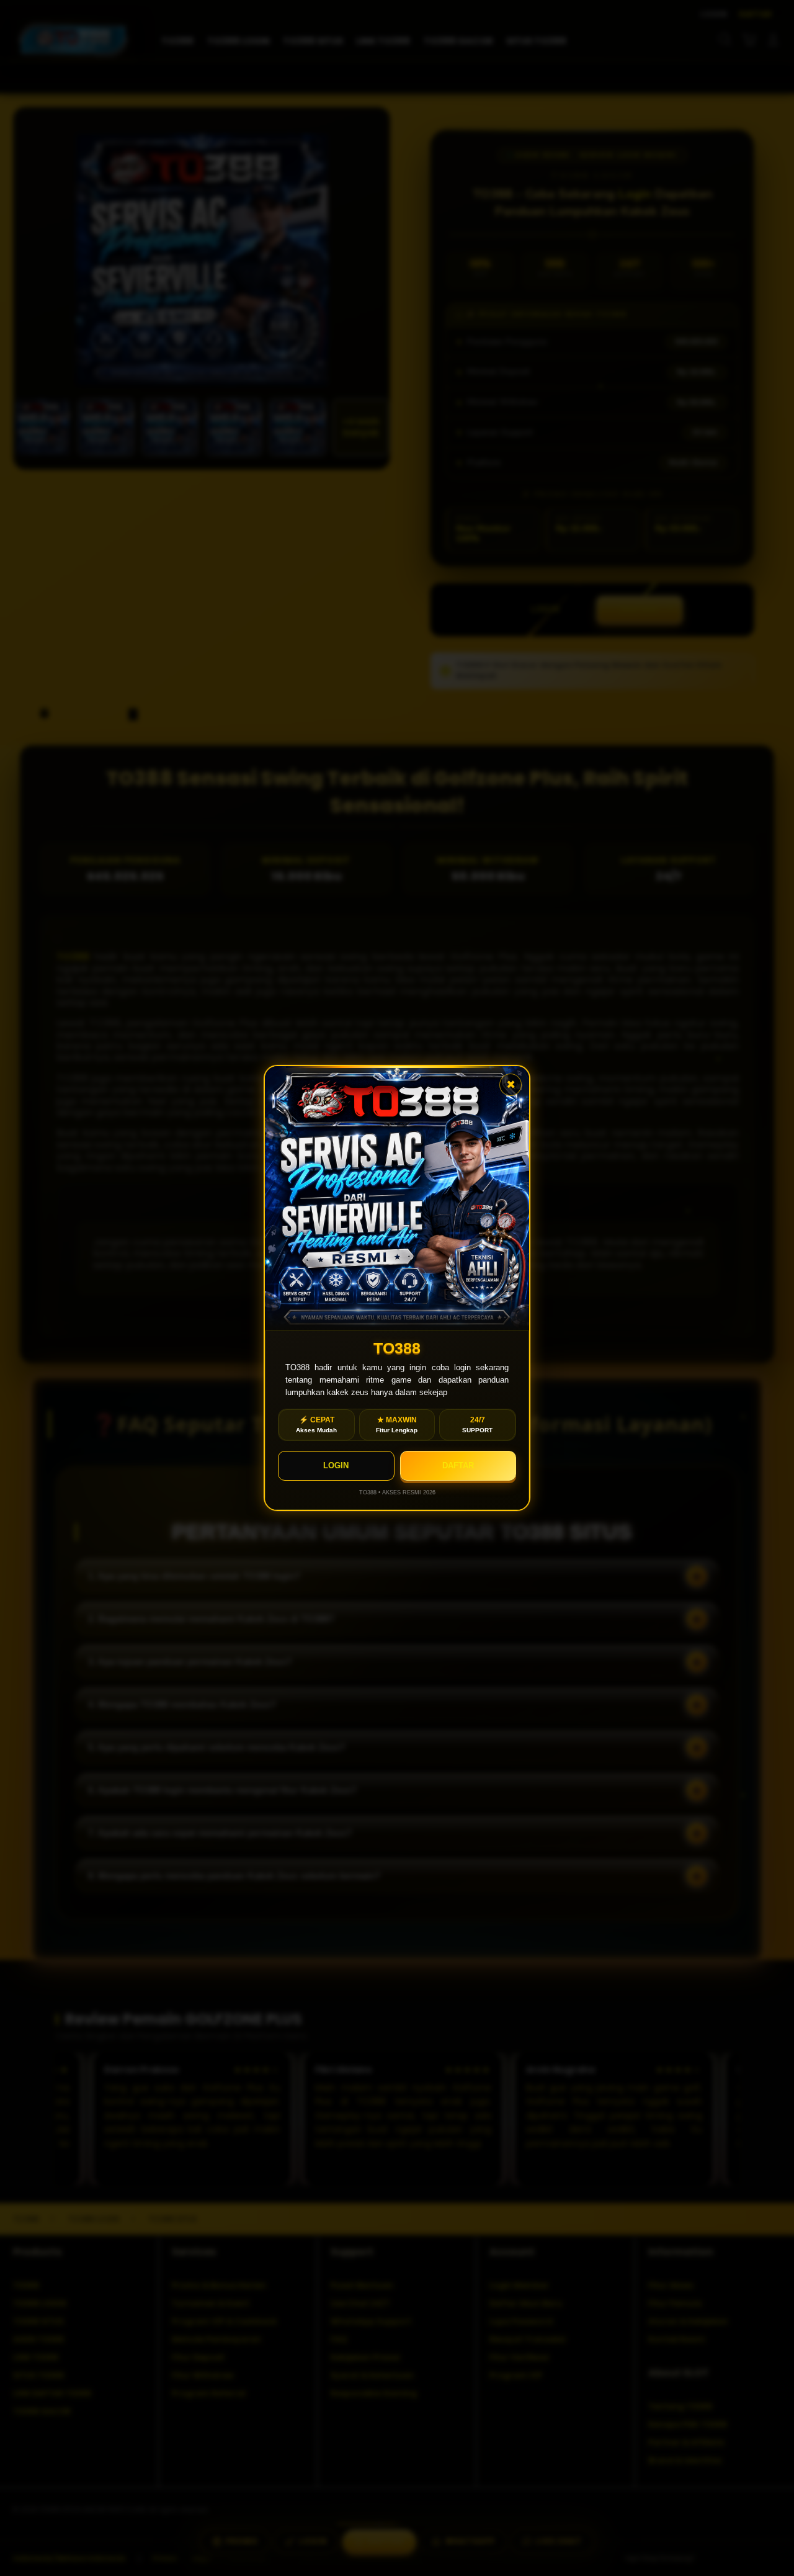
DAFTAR (458, 1465)
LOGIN (336, 1465)
